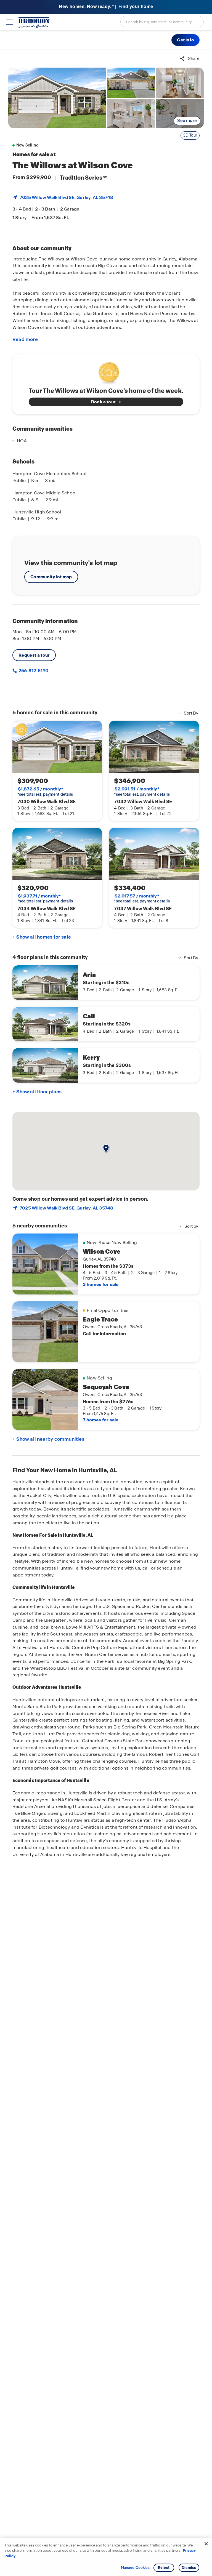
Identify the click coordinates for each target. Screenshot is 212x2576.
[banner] (106, 7)
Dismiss (189, 2568)
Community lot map (51, 577)
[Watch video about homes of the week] (106, 371)
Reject (164, 2568)
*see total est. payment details (45, 792)
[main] (106, 1313)
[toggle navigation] (10, 22)
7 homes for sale (100, 1420)
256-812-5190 (33, 671)
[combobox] (162, 22)
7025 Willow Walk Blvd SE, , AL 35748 (66, 197)
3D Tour (190, 135)
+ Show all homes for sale (42, 937)
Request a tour (34, 655)
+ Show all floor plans (37, 1092)
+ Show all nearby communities (48, 1439)
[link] (57, 98)
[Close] (206, 2544)
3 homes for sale (101, 1284)
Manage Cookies (135, 2568)
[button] (185, 40)
